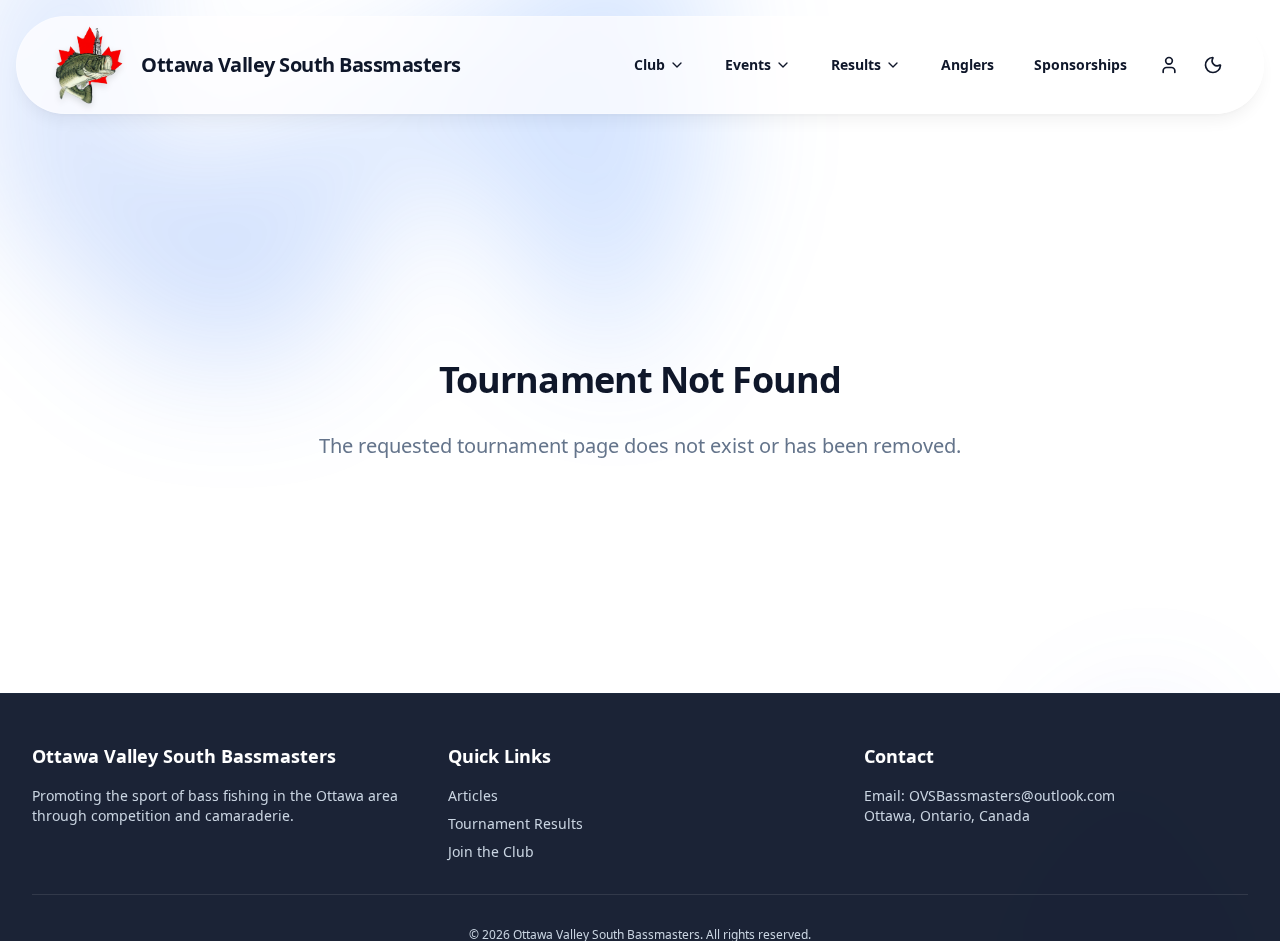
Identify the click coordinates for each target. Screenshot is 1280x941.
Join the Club (491, 851)
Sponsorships (1080, 64)
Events (748, 64)
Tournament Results (515, 823)
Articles (473, 795)
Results (856, 64)
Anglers (967, 64)
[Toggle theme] (1213, 65)
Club (649, 64)
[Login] (1169, 65)
